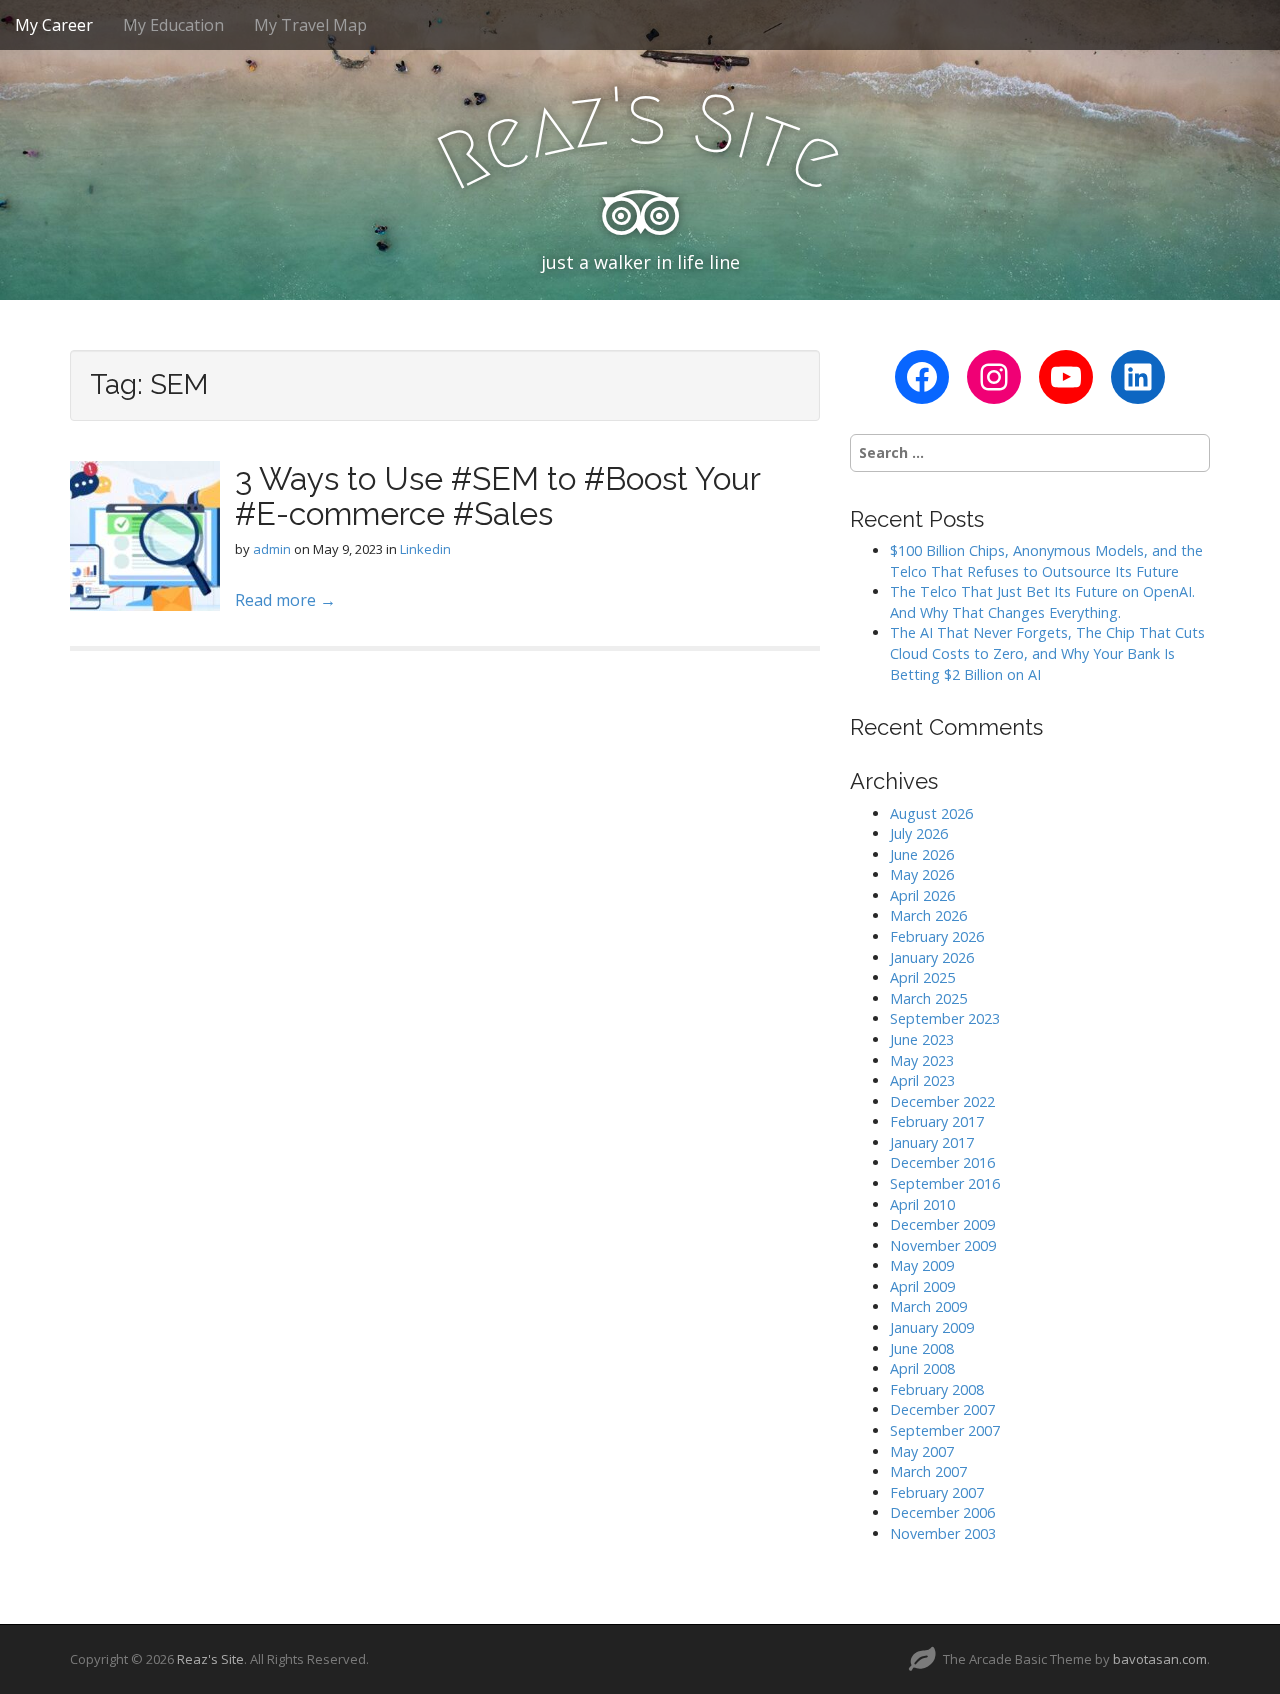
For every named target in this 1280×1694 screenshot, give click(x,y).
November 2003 (943, 1533)
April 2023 (922, 1080)
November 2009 (943, 1245)
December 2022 (942, 1101)
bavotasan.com (1160, 1659)
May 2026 (922, 874)
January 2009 (932, 1327)
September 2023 (945, 1018)
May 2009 (922, 1265)
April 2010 (922, 1204)
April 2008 (922, 1368)
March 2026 (928, 915)
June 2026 (922, 854)
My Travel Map (310, 25)
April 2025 (922, 977)
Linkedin (425, 549)
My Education (173, 25)
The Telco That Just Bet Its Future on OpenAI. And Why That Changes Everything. (1042, 602)
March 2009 (928, 1306)
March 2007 (928, 1471)
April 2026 (922, 895)
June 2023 (922, 1039)
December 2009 (942, 1224)
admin (272, 549)
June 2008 (922, 1348)
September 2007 (945, 1430)
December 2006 (942, 1512)
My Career (54, 25)
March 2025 (928, 998)
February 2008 (937, 1389)
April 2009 (922, 1286)
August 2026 (931, 813)
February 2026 (937, 936)
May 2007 (922, 1451)
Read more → (285, 600)
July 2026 (919, 833)
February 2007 (937, 1492)
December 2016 (942, 1162)
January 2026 (932, 957)
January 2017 (932, 1142)
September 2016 (945, 1183)
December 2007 (942, 1409)
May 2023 (922, 1060)
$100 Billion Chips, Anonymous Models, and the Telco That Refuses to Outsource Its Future (1046, 561)
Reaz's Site (210, 1659)
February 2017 (937, 1121)
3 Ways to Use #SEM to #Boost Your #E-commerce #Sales (497, 496)
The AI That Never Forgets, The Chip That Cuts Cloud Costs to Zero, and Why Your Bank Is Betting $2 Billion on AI (1047, 653)
